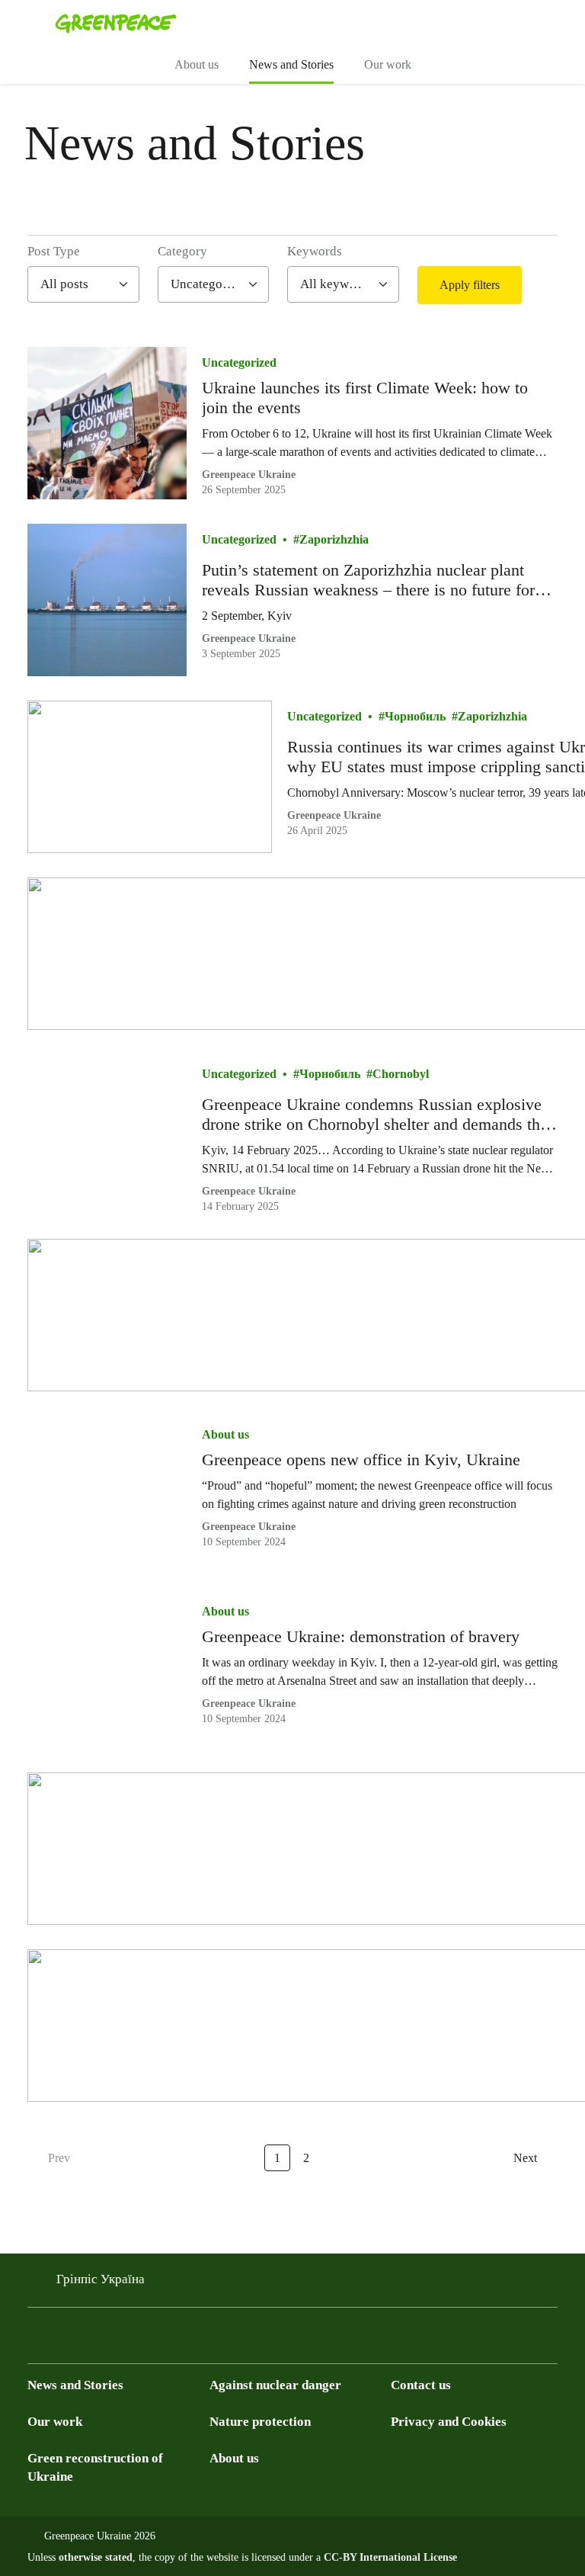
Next (525, 2158)
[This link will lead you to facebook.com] (37, 2340)
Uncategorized (239, 363)
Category (182, 251)
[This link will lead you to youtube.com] (97, 2340)
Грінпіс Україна (101, 2279)
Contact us (421, 2385)
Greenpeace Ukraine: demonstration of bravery (361, 1636)
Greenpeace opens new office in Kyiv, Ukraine (361, 1460)
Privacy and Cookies (449, 2422)
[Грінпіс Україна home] (116, 23)
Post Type (54, 251)
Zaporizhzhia (334, 539)
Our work (388, 64)
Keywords (315, 251)
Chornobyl (401, 1074)
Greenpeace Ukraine (249, 475)
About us (197, 64)
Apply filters (470, 285)
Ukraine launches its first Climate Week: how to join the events (365, 398)
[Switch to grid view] (543, 285)
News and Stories (291, 64)
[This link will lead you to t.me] (67, 2340)
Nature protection (260, 2422)
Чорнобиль (415, 716)
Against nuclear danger (275, 2385)
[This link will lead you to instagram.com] (128, 2340)
